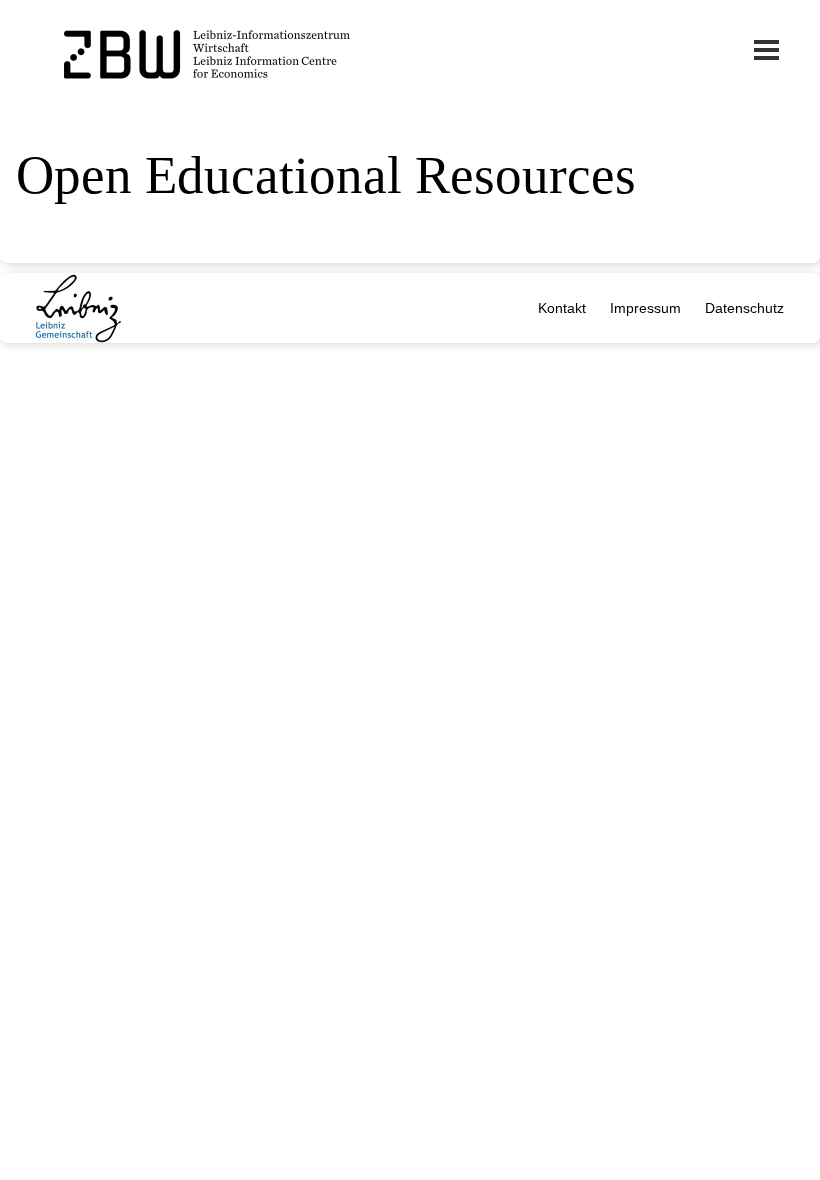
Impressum (645, 308)
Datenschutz (744, 308)
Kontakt (562, 308)
